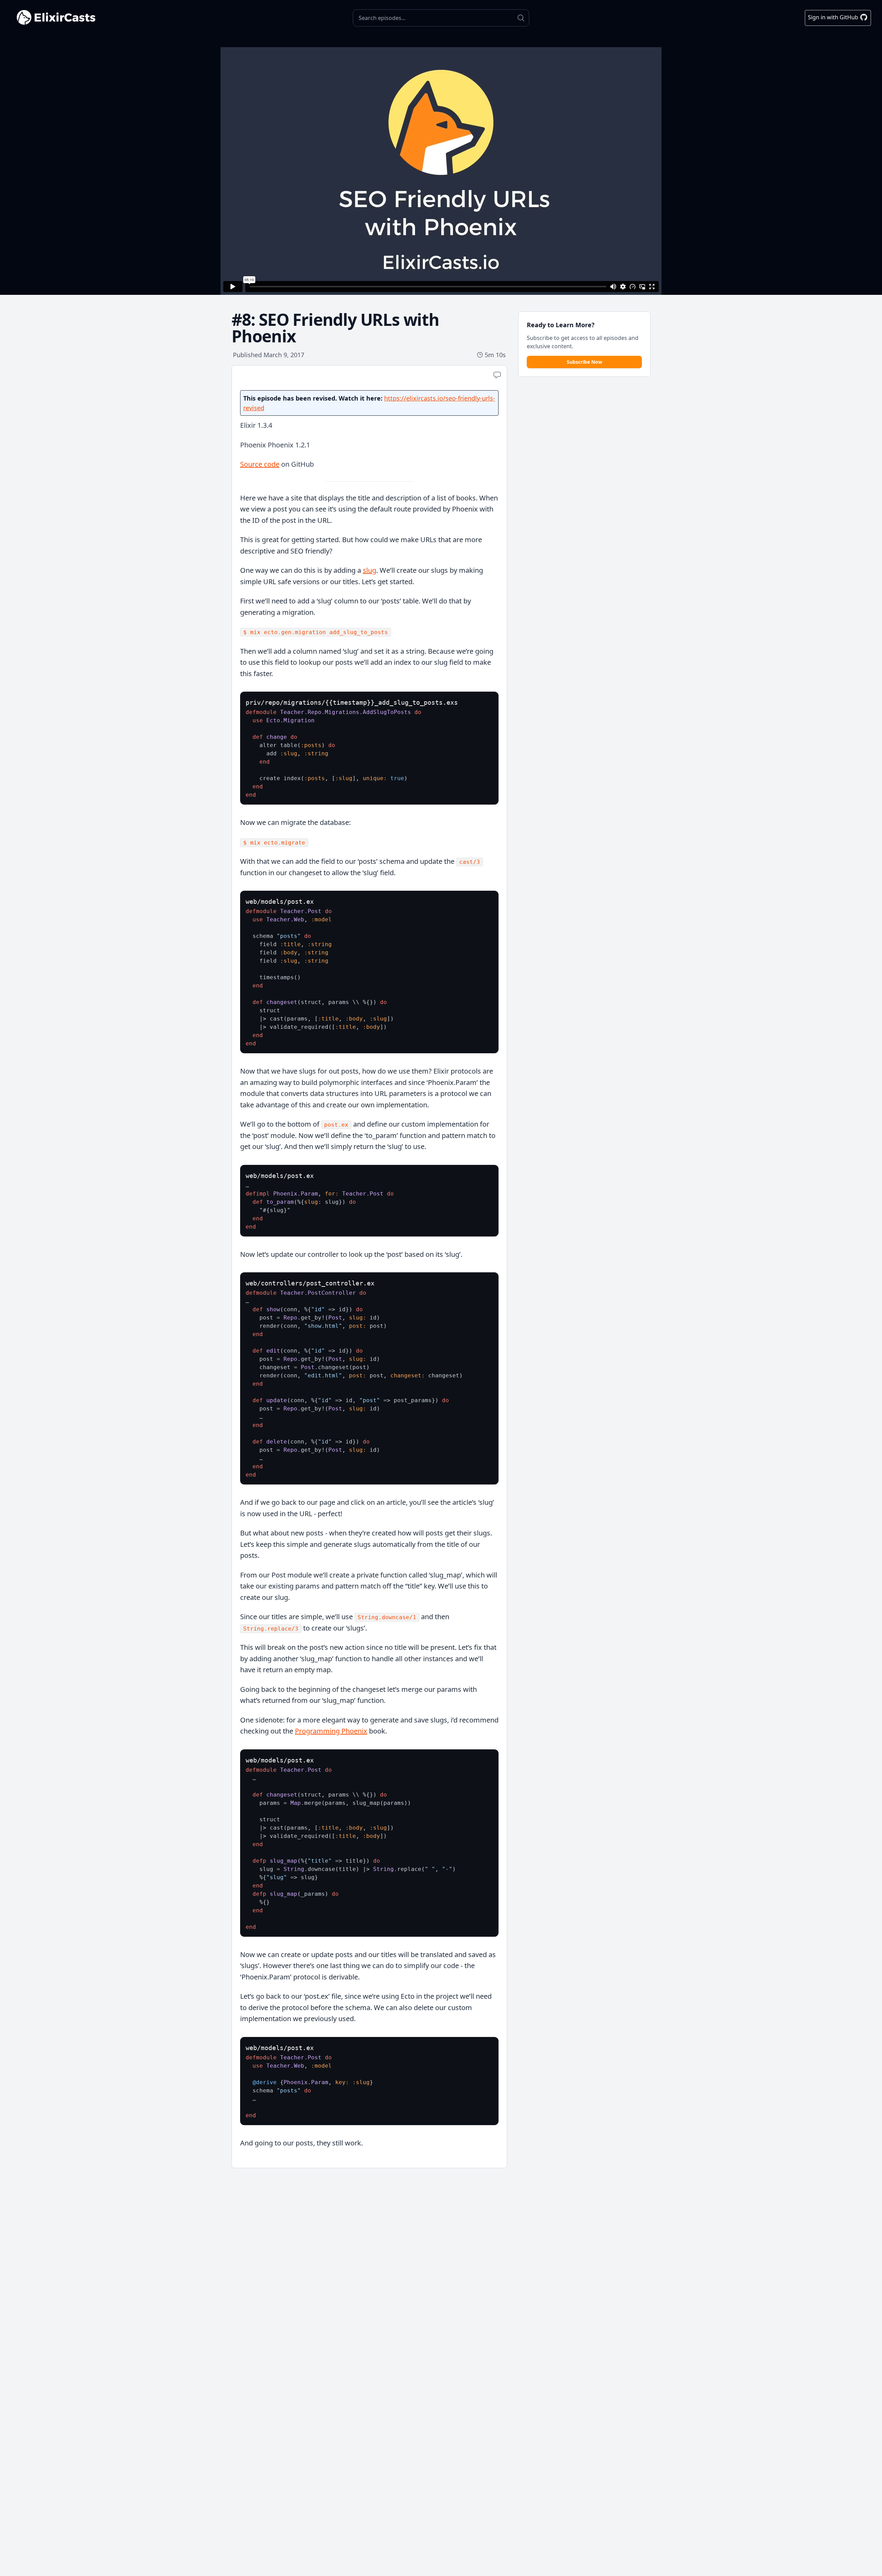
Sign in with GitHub (834, 17)
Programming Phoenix (331, 1731)
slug (370, 570)
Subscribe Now (584, 362)
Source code (260, 464)
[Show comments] (497, 375)
